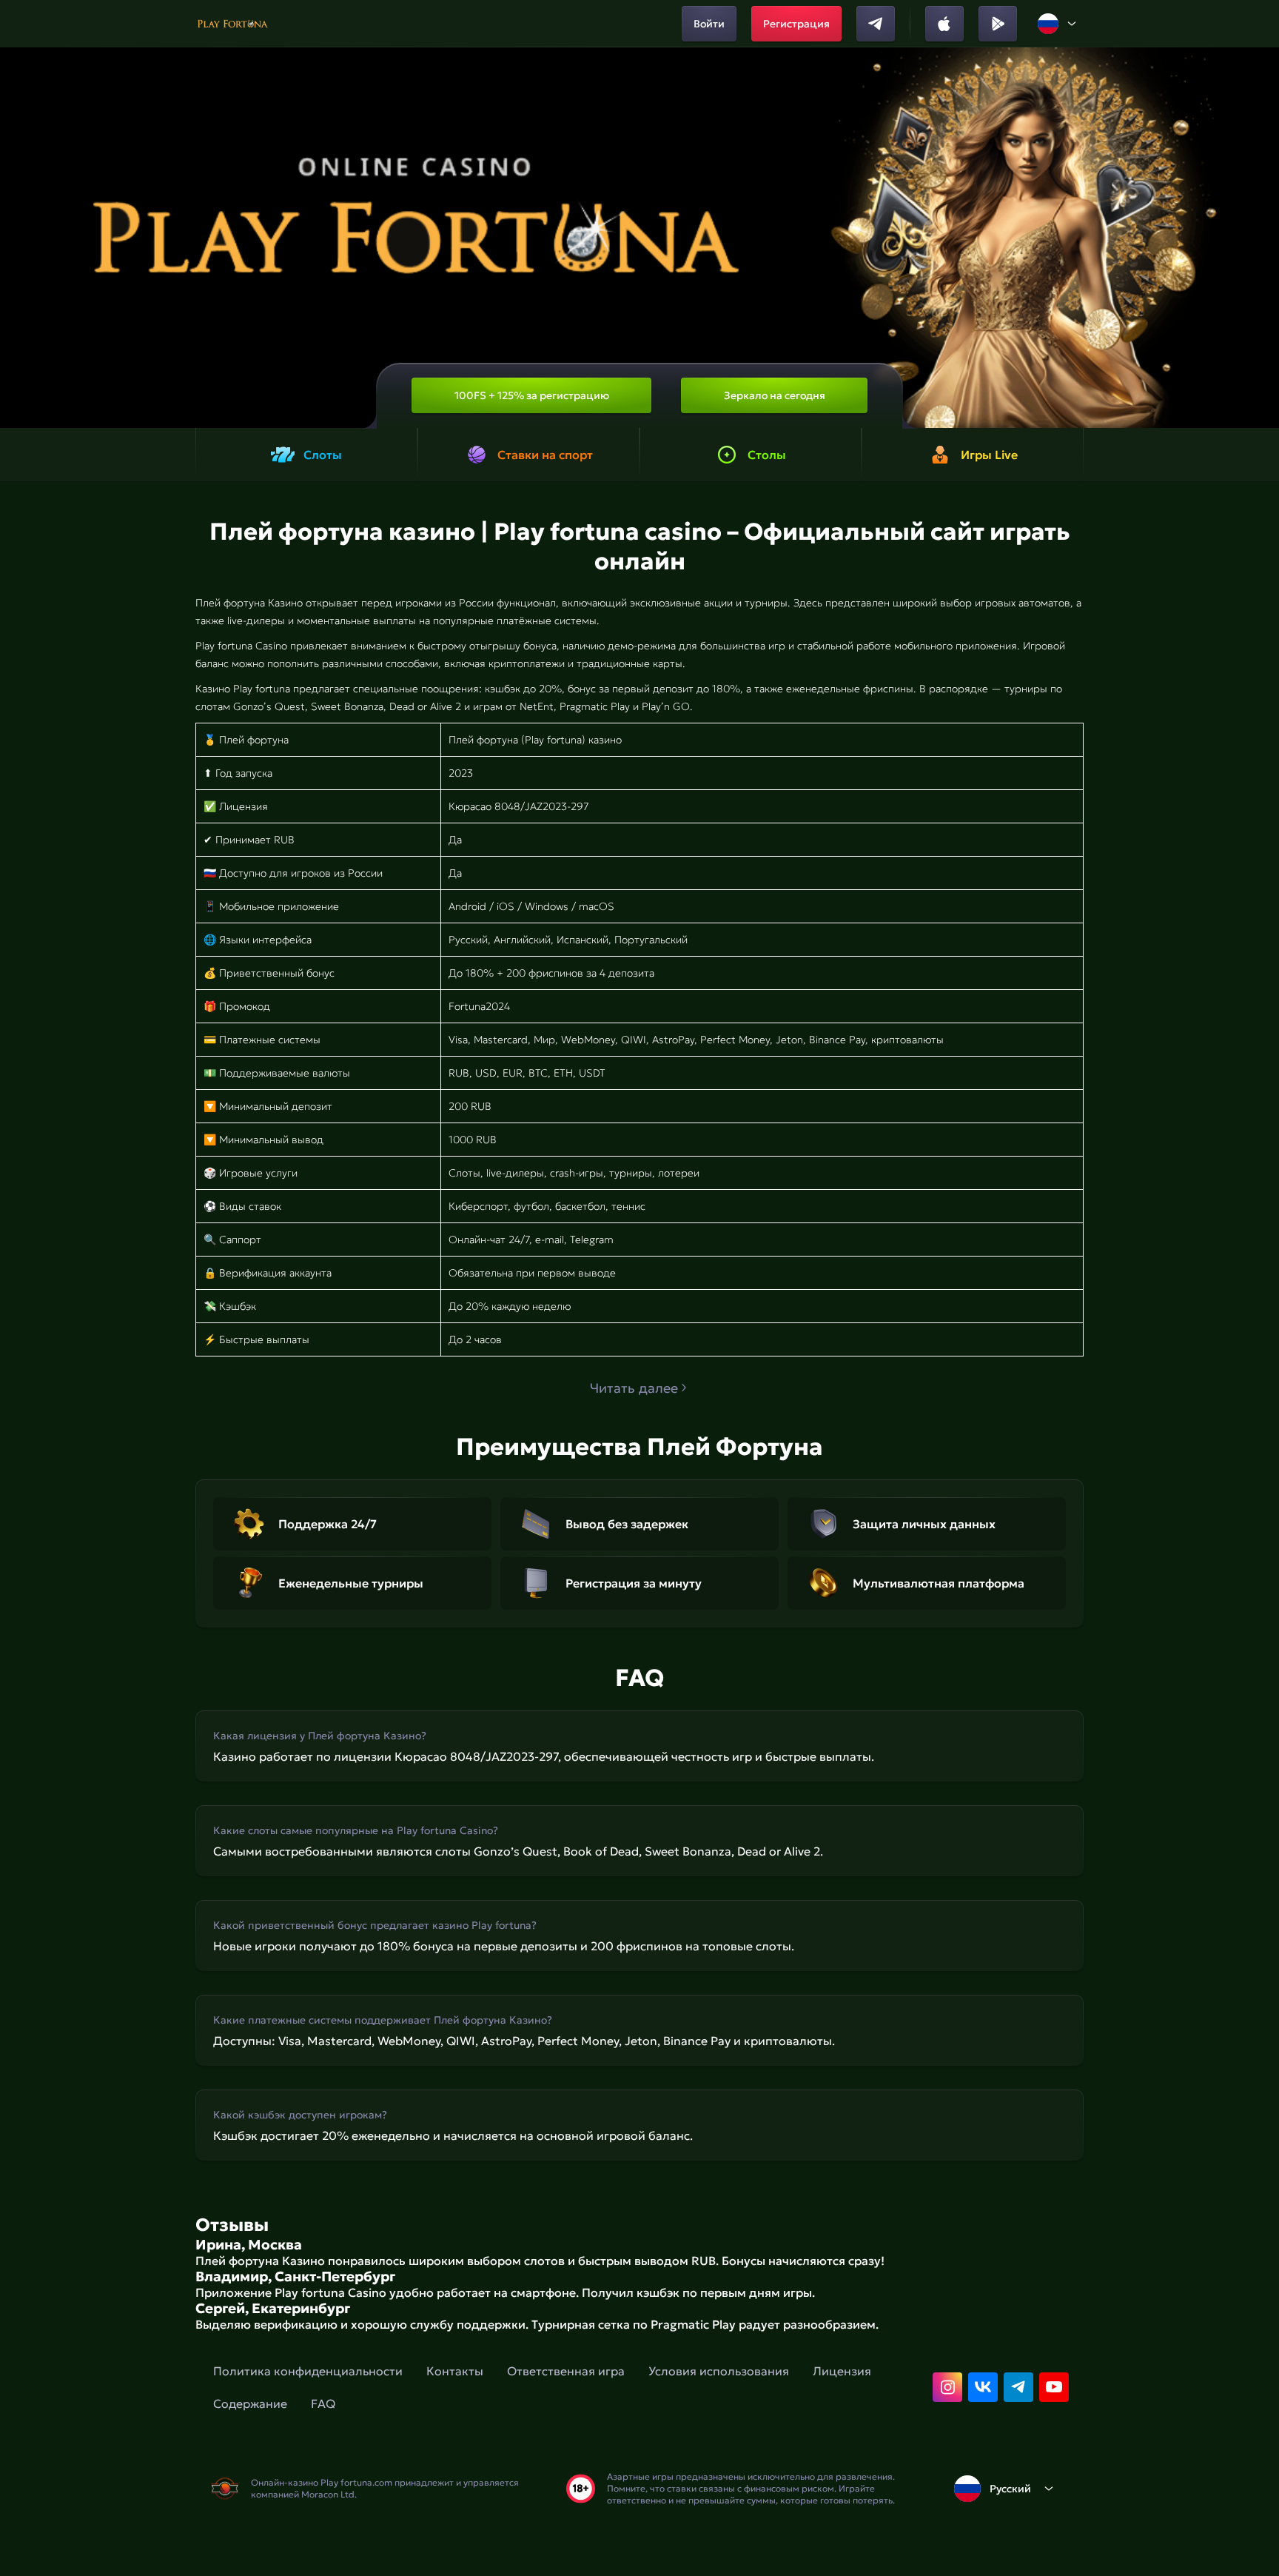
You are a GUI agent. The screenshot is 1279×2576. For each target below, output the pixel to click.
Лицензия (842, 2371)
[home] (233, 24)
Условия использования (719, 2371)
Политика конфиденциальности (308, 2371)
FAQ (323, 2403)
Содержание (250, 2403)
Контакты (455, 2371)
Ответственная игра (566, 2371)
